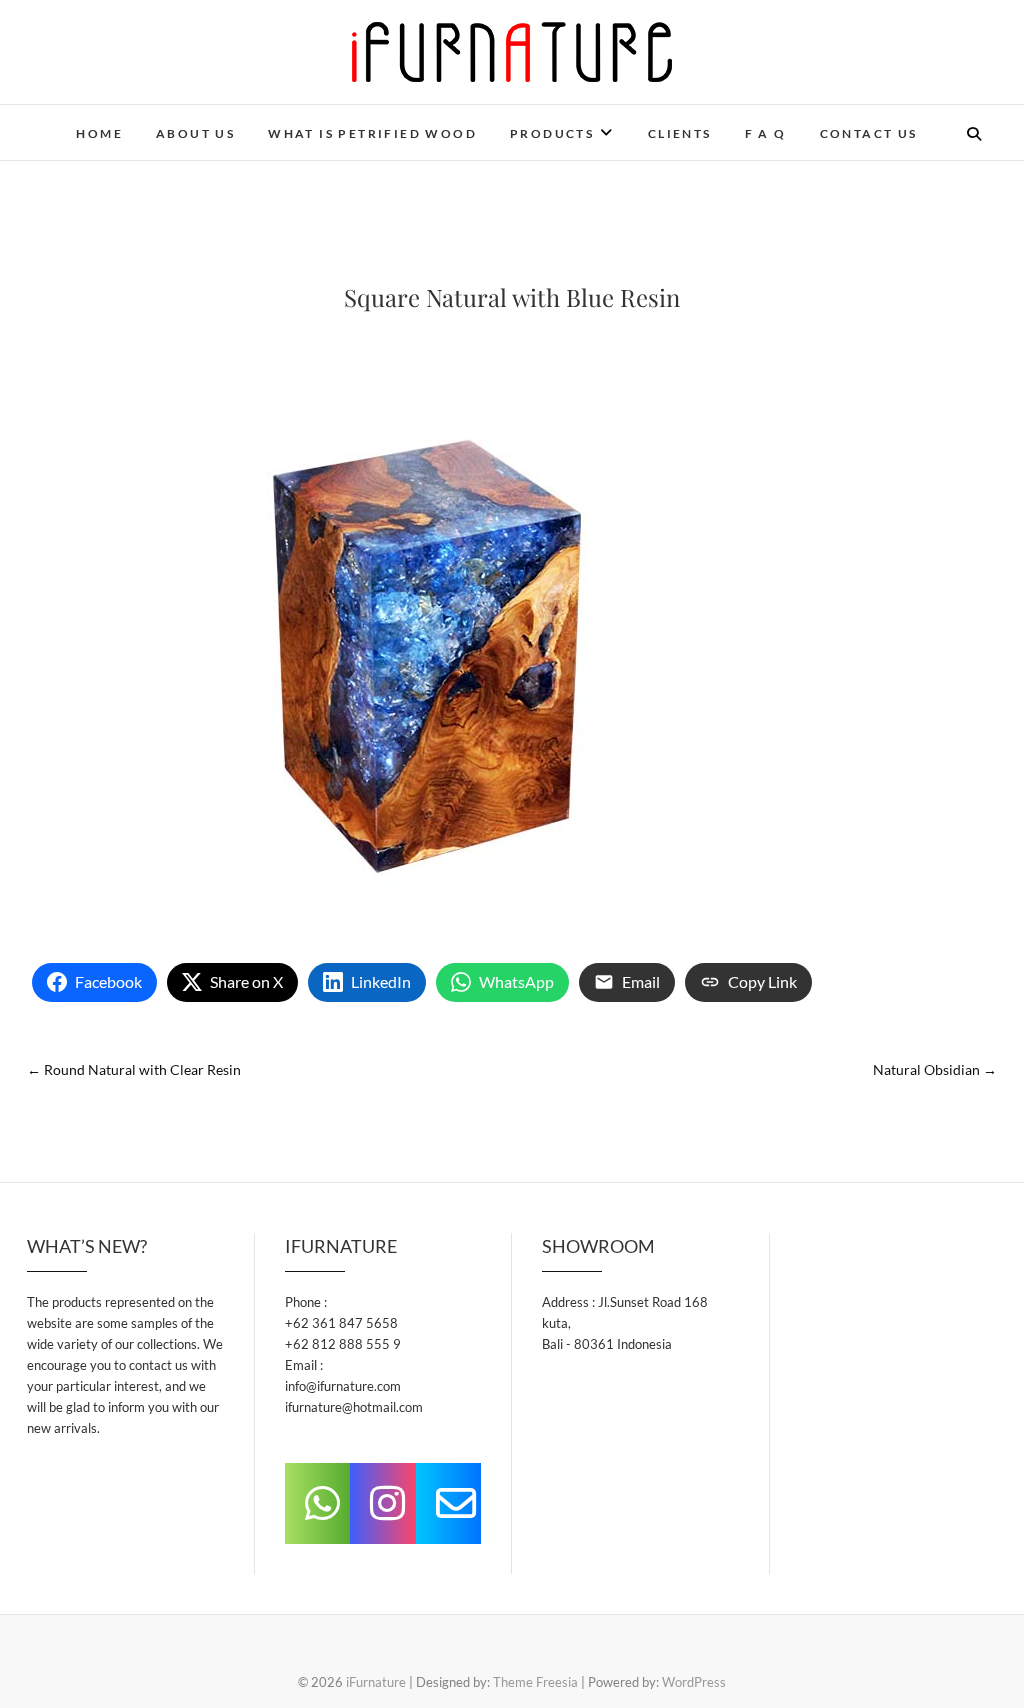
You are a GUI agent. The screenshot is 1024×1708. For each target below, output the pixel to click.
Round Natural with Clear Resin (134, 1069)
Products (552, 133)
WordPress (694, 1682)
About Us (195, 133)
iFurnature (376, 1682)
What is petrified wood (372, 133)
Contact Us (869, 133)
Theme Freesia (535, 1682)
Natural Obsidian (935, 1069)
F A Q (766, 133)
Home (99, 133)
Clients (680, 133)
